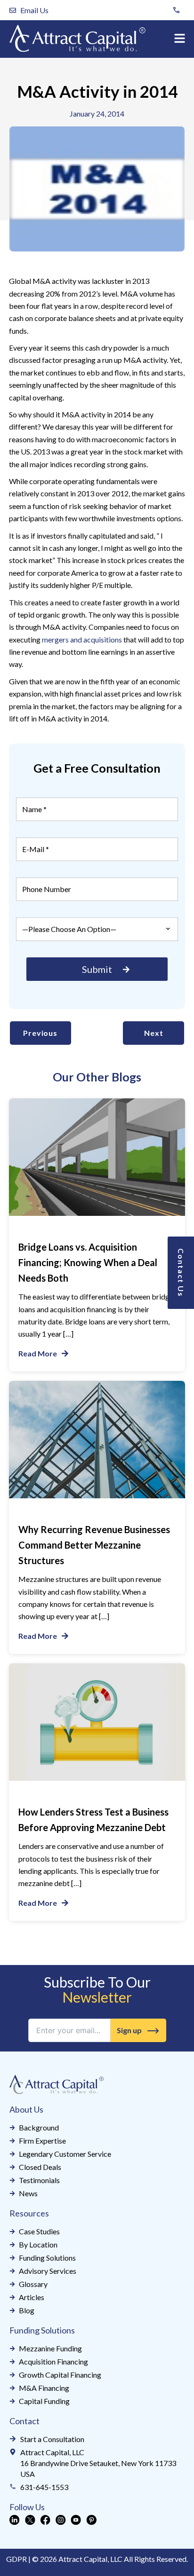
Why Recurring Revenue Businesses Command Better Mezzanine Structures (94, 1545)
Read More (38, 1353)
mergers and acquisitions (82, 639)
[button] (180, 39)
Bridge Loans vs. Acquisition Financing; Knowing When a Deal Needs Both (88, 1262)
